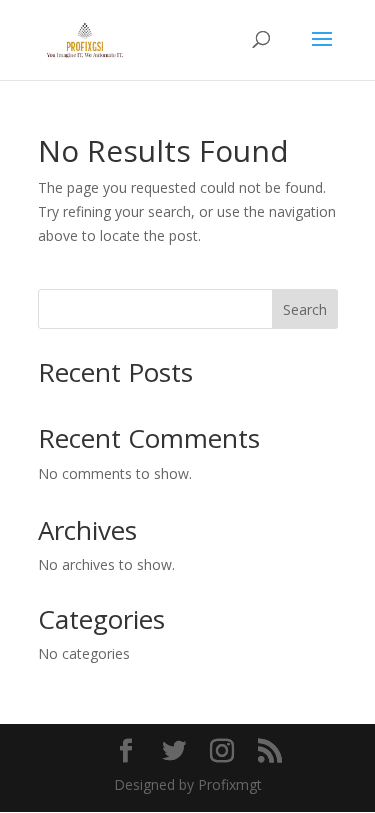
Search (305, 309)
